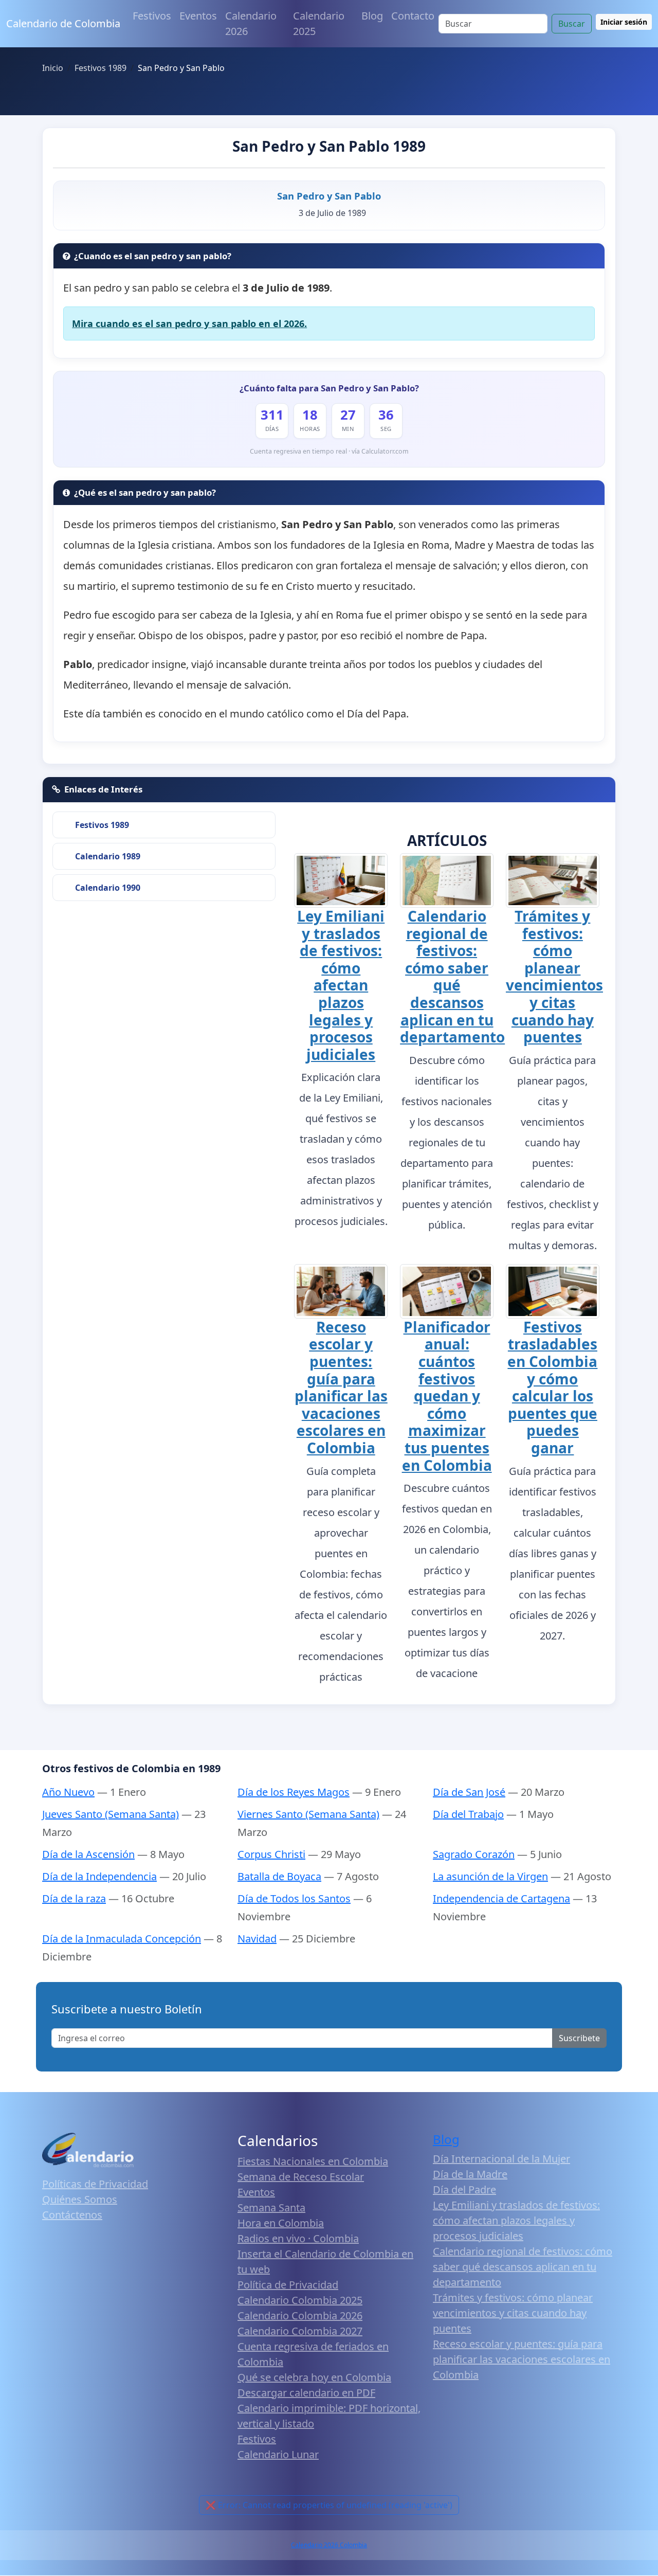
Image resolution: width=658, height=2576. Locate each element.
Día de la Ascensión (88, 1854)
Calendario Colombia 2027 (300, 2331)
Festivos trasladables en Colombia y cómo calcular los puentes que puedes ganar (552, 1387)
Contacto (413, 16)
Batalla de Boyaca (279, 1876)
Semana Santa (271, 2208)
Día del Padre (464, 2190)
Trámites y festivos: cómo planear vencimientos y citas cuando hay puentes (554, 976)
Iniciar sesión (624, 22)
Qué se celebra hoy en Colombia (314, 2377)
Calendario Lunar (278, 2454)
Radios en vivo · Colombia (298, 2238)
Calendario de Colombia (63, 23)
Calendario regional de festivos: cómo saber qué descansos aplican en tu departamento (452, 976)
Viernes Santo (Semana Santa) (308, 1814)
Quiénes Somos (80, 2199)
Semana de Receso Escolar (301, 2177)
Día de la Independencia (99, 1876)
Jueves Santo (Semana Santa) (111, 1814)
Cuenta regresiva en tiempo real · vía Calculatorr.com (329, 451)
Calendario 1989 (108, 856)
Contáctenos (72, 2215)
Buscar (572, 24)
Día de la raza (74, 1898)
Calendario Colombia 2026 (300, 2316)
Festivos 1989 (102, 825)
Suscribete (579, 2038)
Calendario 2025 (319, 23)
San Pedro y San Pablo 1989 (329, 146)
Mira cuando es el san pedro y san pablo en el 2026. (189, 323)
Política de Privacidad (288, 2285)
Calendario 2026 (251, 23)
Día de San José (469, 1792)
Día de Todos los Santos (294, 1898)
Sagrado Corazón (474, 1854)
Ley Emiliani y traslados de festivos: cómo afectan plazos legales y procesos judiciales (341, 985)
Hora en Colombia (281, 2223)
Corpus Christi (271, 1854)
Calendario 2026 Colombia (329, 2545)
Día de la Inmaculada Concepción (122, 1939)
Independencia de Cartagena (501, 1898)
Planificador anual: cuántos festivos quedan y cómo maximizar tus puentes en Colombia (447, 1396)
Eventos (198, 16)
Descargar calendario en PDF (306, 2393)
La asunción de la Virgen (490, 1876)
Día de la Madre (470, 2174)
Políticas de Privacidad (95, 2184)
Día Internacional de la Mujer (501, 2159)
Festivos (152, 16)
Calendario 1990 (108, 888)
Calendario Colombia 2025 (300, 2300)
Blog (372, 16)
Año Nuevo (68, 1792)
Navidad (257, 1939)
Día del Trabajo (468, 1814)
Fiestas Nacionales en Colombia (313, 2161)
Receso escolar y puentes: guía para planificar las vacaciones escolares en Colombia (341, 1387)
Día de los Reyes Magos (294, 1792)
